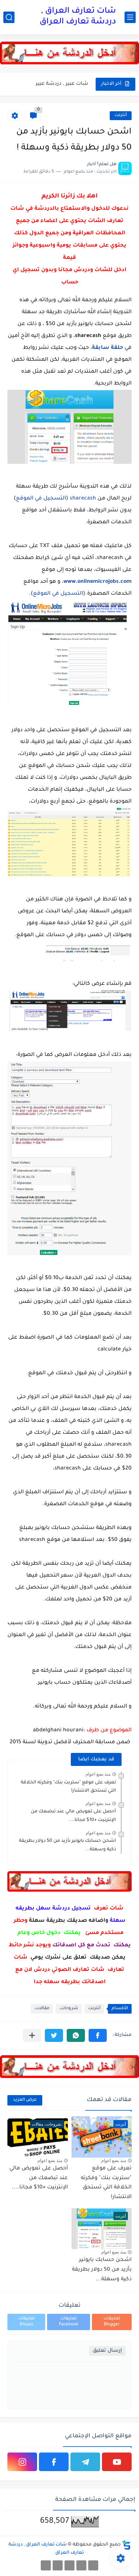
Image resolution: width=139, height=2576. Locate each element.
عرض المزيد (25, 2100)
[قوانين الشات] (69, 2565)
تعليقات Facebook (69, 2322)
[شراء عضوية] (81, 2565)
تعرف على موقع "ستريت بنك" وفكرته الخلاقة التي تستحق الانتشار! (106, 2183)
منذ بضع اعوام (98, 1774)
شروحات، (69, 2009)
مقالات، (42, 2009)
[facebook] (54, 2462)
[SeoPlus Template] (126, 2545)
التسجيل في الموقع (41, 499)
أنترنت (121, 115)
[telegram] (85, 2462)
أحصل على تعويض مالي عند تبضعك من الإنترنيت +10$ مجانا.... (73, 1816)
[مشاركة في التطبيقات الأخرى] (32, 2035)
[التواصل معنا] (58, 2565)
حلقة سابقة (107, 348)
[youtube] (117, 2462)
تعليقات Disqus (27, 2322)
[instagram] (22, 2462)
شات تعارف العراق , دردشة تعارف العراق (78, 17)
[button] (98, 2035)
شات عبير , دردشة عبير (62, 84)
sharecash (82, 499)
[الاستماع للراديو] (46, 2565)
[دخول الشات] (93, 2565)
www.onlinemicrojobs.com (97, 582)
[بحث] (9, 17)
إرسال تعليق (107, 2351)
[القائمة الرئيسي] (130, 17)
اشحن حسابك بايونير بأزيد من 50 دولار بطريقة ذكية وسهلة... (102, 2270)
